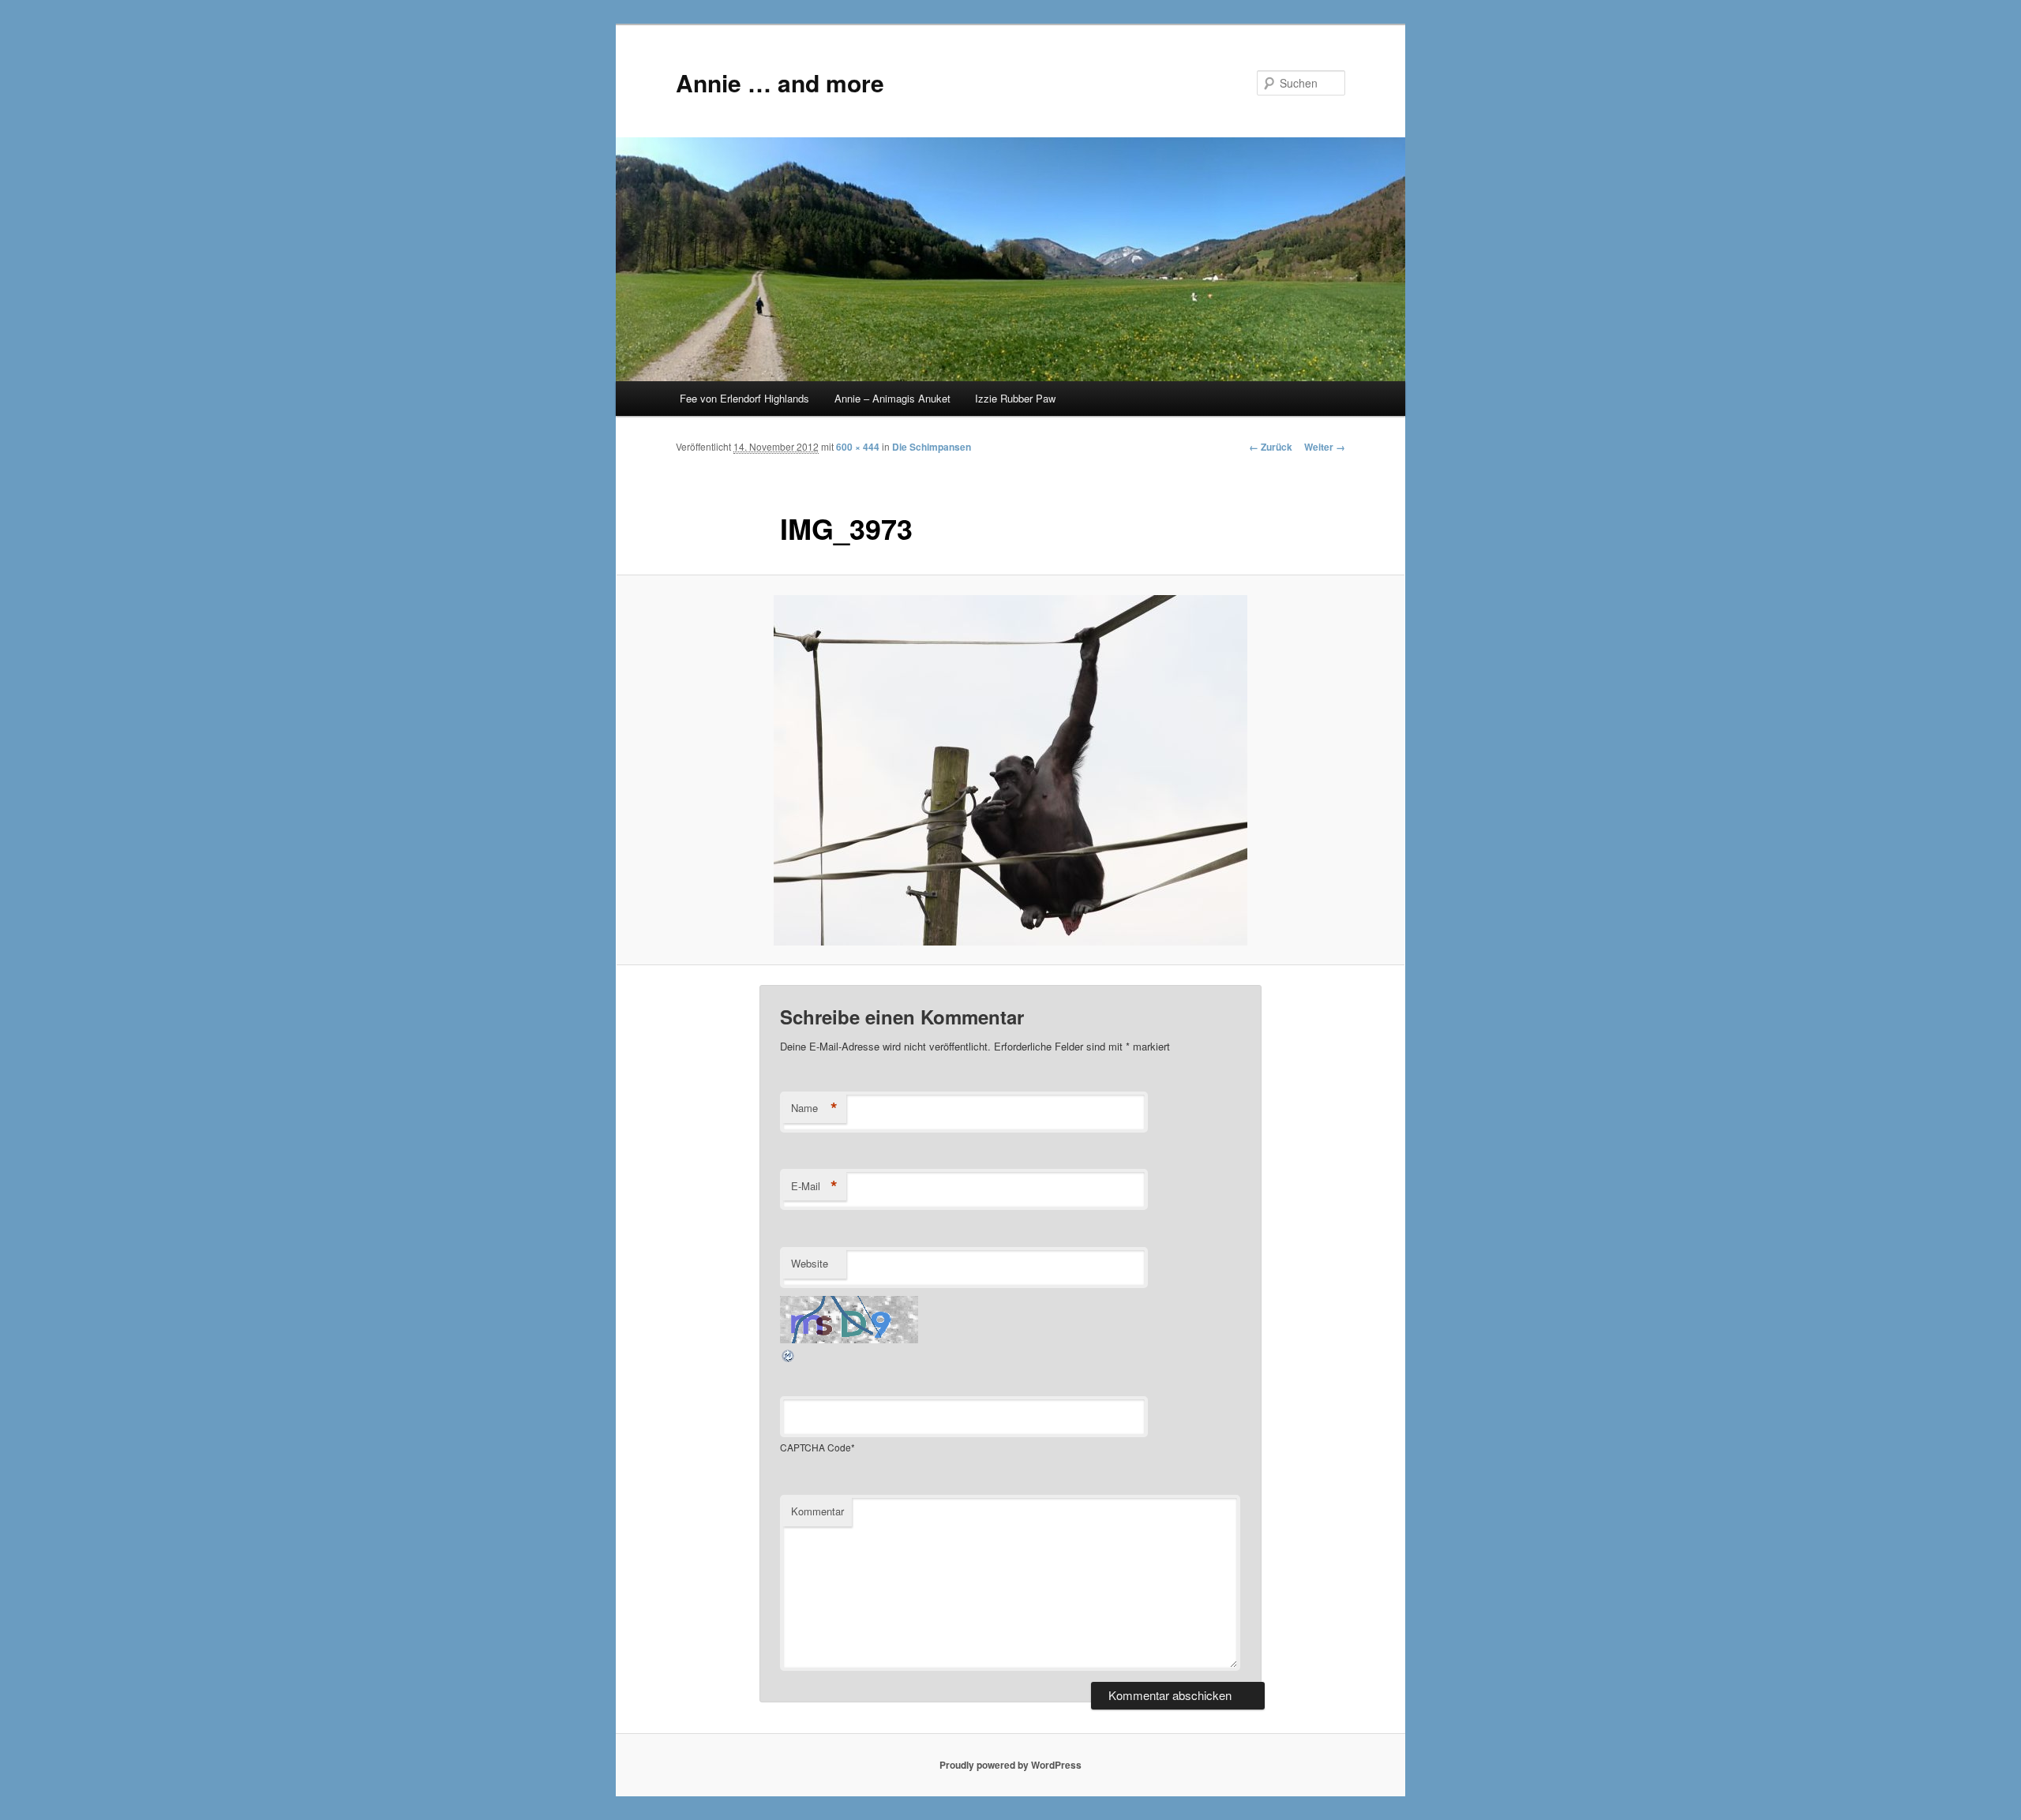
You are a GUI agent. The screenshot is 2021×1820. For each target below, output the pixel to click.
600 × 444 (858, 447)
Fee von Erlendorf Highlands (744, 398)
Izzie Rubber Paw (1015, 398)
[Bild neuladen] (789, 1359)
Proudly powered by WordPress (1010, 1765)
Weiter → (1325, 447)
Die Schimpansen (932, 447)
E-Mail (814, 1186)
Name (814, 1108)
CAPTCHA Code (816, 1447)
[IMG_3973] (1010, 770)
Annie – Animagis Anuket (892, 398)
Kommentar (817, 1511)
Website (810, 1263)
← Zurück (1271, 447)
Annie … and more (780, 82)
